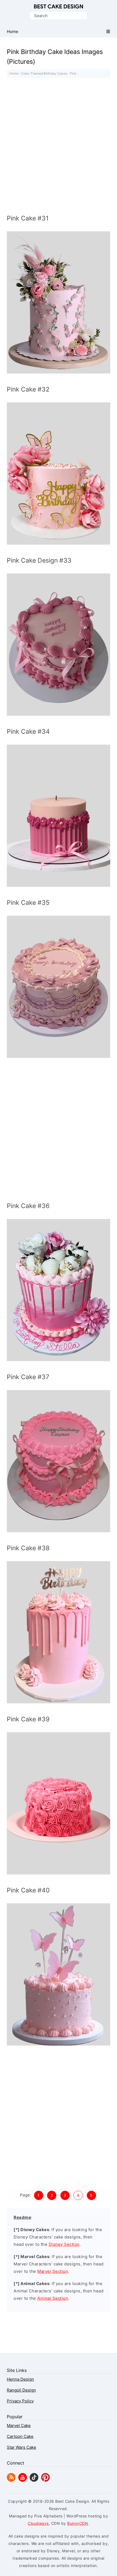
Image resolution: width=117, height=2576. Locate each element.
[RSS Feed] (11, 2480)
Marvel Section (53, 2271)
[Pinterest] (45, 2480)
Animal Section (53, 2298)
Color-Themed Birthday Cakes (44, 73)
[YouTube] (23, 2480)
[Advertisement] (59, 147)
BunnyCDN (78, 2523)
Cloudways (38, 2523)
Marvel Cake (19, 2425)
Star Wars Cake (21, 2447)
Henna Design (20, 2379)
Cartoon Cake (20, 2436)
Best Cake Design (59, 7)
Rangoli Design (21, 2390)
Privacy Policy (20, 2401)
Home (14, 73)
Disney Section (64, 2244)
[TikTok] (34, 2480)
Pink (73, 73)
